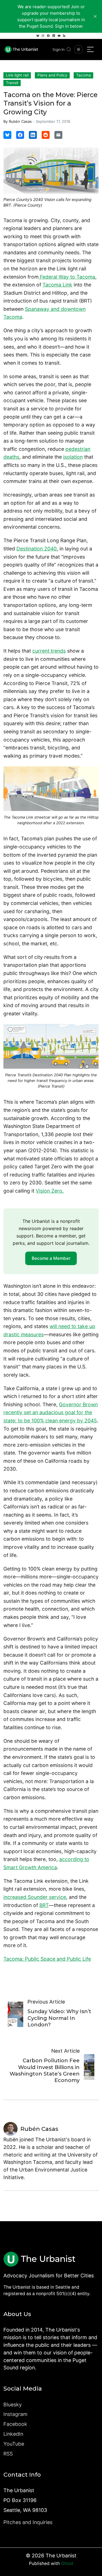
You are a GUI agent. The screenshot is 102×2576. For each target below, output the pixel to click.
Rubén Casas (20, 121)
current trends (49, 651)
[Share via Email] (58, 135)
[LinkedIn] (54, 36)
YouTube (14, 2444)
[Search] (69, 49)
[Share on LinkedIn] (33, 135)
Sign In (58, 50)
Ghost (67, 2563)
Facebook (15, 2424)
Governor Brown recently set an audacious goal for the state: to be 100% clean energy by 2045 (51, 1412)
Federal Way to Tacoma (67, 277)
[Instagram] (43, 36)
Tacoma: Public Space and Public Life (47, 1959)
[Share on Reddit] (46, 135)
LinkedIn (13, 2434)
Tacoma (84, 75)
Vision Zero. (50, 1191)
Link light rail (17, 75)
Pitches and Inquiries (28, 2522)
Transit (12, 83)
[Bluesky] (38, 36)
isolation (73, 457)
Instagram (15, 2414)
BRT (44, 1905)
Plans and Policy (52, 75)
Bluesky (13, 2405)
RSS (8, 2454)
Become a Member (51, 1258)
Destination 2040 (37, 549)
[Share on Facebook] (20, 135)
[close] (95, 16)
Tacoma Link (57, 285)
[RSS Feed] (64, 36)
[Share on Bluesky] (7, 135)
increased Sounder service (35, 1897)
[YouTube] (59, 36)
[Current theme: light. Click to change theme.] (78, 49)
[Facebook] (48, 36)
